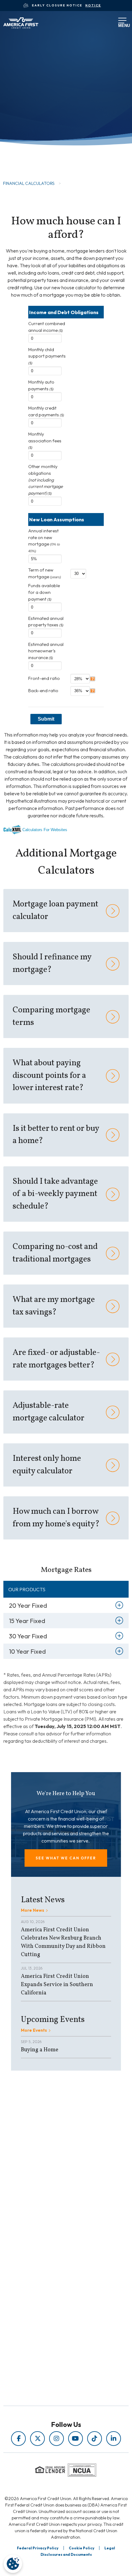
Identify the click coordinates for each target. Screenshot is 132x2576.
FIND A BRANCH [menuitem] (52, 2297)
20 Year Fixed (28, 1605)
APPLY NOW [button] (30, 148)
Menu (120, 24)
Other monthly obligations (46, 480)
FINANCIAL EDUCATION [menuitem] (52, 2207)
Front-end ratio (44, 678)
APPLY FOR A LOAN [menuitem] (52, 2289)
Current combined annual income (47, 327)
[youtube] (76, 2439)
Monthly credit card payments (46, 411)
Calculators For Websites (45, 830)
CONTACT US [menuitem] (52, 2314)
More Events (34, 2030)
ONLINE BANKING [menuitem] (52, 2306)
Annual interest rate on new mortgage (44, 540)
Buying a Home (40, 2050)
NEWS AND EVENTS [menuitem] (52, 2224)
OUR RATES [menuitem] (52, 2280)
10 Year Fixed (27, 1651)
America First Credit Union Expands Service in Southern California (57, 1985)
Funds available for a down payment (44, 592)
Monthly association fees (45, 440)
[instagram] (56, 2439)
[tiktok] (95, 2439)
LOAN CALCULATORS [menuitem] (52, 2232)
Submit (46, 719)
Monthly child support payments (47, 356)
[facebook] (18, 2439)
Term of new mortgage (45, 573)
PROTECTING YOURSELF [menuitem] (52, 2215)
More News (33, 1910)
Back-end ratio (43, 691)
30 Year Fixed (28, 1636)
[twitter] (37, 2439)
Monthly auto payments (41, 385)
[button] (66, 1858)
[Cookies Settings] (13, 2564)
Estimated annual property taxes (46, 622)
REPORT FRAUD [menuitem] (52, 2241)
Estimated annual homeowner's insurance (46, 651)
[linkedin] (114, 2439)
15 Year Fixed (27, 1621)
